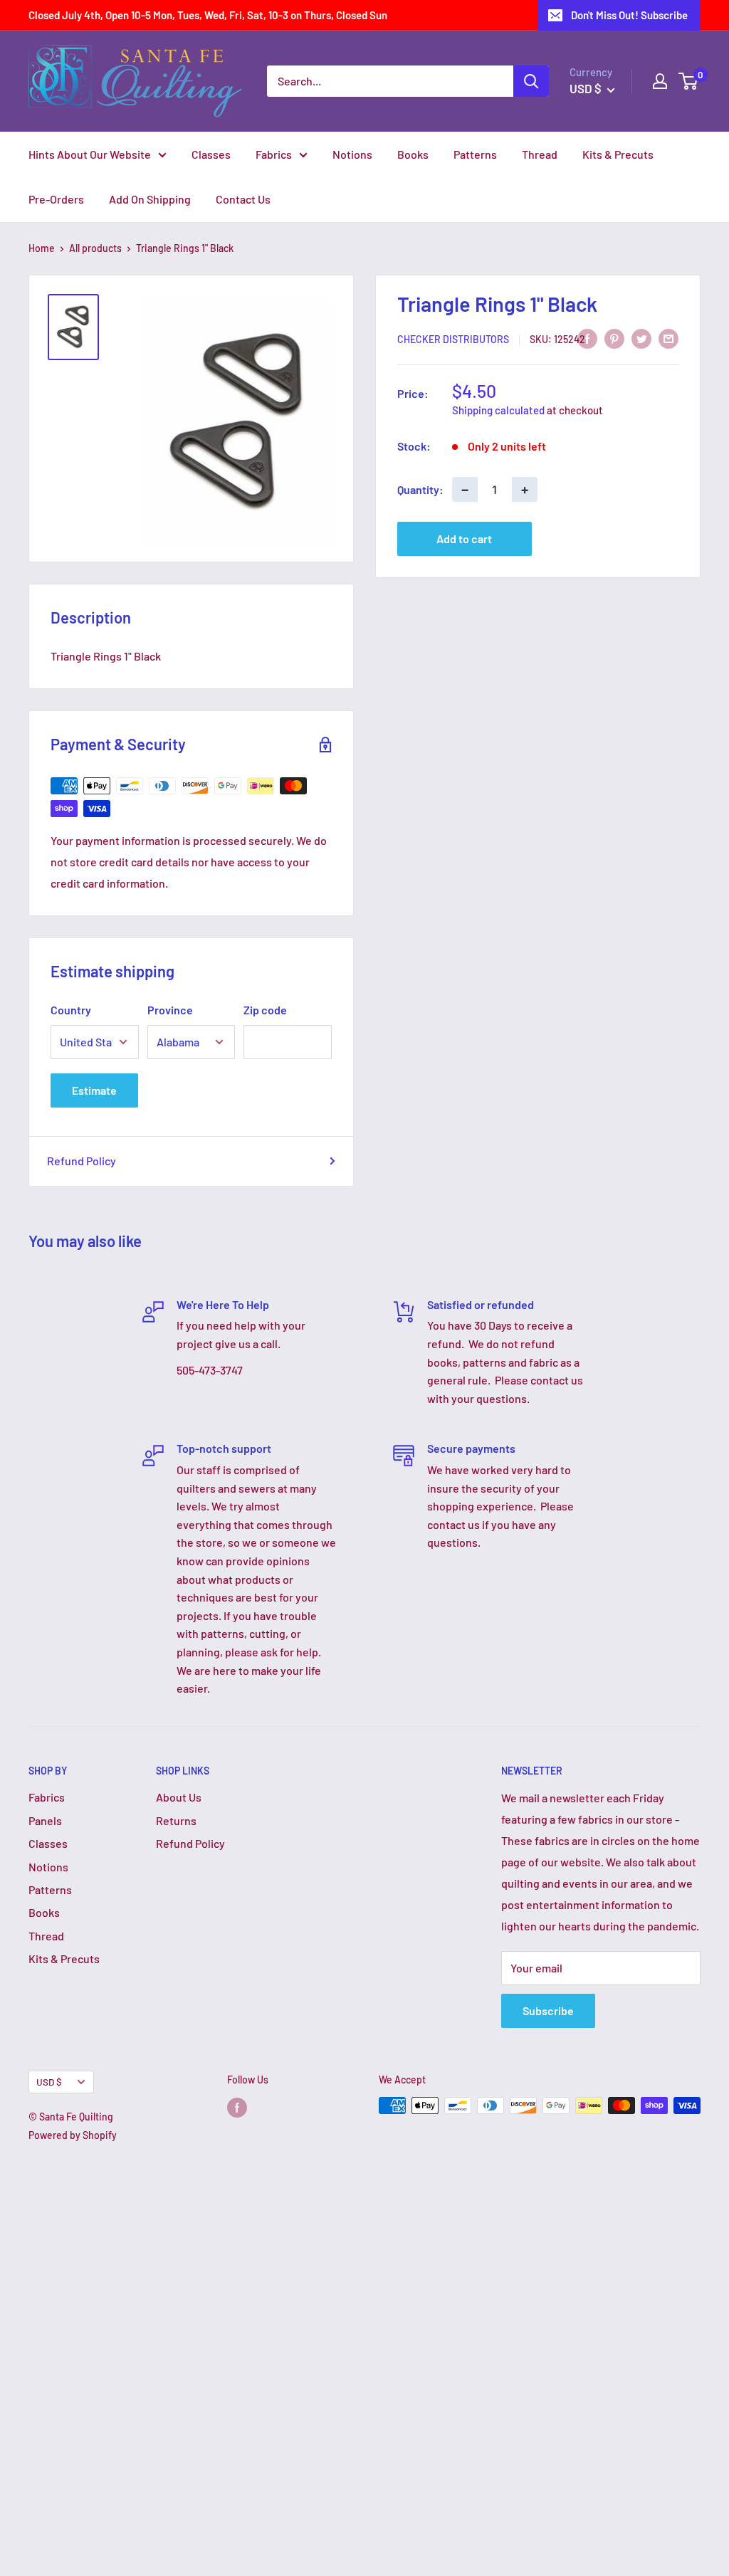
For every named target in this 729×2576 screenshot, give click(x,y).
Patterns (475, 154)
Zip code (265, 1010)
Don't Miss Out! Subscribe (629, 15)
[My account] (660, 81)
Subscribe (548, 2010)
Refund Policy (82, 1161)
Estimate (94, 1090)
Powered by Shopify (73, 2135)
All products (95, 248)
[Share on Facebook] (587, 338)
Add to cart (464, 538)
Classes (211, 154)
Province (170, 1010)
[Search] (531, 81)
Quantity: (420, 489)
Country (71, 1010)
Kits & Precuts (618, 154)
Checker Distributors (453, 339)
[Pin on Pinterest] (614, 338)
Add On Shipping (150, 199)
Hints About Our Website (90, 154)
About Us (179, 1797)
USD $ (49, 2082)
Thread (540, 154)
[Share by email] (668, 338)
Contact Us (243, 199)
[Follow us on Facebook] (237, 2107)
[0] (689, 81)
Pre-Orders (56, 199)
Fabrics (274, 154)
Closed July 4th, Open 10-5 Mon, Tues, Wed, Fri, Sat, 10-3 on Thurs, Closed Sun (208, 15)
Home (42, 248)
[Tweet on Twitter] (641, 338)
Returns (176, 1820)
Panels (45, 1820)
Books (413, 154)
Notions (352, 154)
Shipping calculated (498, 410)
